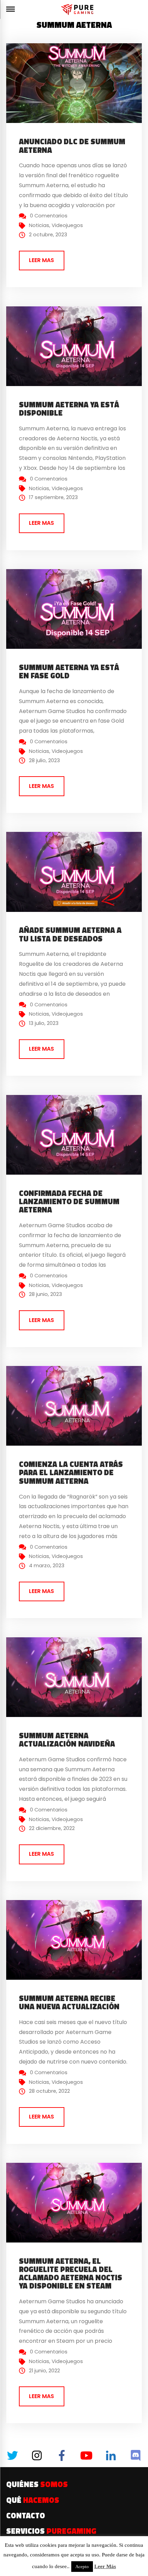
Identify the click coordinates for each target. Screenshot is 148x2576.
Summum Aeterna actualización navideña (67, 1740)
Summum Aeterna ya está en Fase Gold (69, 671)
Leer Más (105, 2566)
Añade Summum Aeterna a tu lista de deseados (70, 934)
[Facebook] (62, 2455)
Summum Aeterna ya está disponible (69, 409)
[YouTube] (86, 2455)
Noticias (39, 225)
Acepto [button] (82, 2567)
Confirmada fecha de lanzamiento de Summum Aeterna (69, 1201)
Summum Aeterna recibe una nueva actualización (69, 2002)
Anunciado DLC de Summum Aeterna (72, 146)
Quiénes (37, 2484)
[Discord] (136, 2455)
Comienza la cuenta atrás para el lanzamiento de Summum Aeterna (71, 1472)
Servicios (51, 2531)
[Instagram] (37, 2455)
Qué (33, 2500)
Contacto (26, 2516)
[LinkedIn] (111, 2455)
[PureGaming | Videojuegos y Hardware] (78, 9)
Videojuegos (67, 225)
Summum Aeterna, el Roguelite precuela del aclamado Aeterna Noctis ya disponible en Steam (71, 2274)
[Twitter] (12, 2455)
